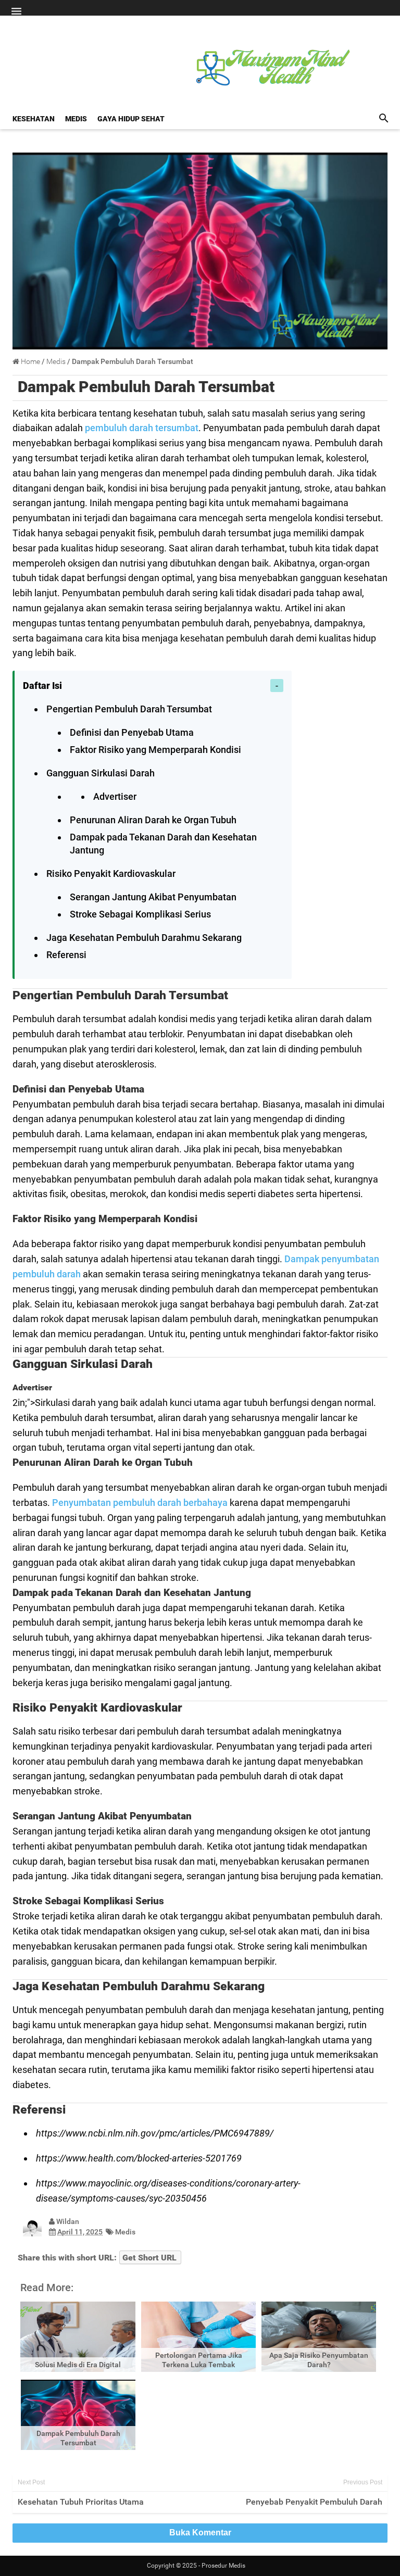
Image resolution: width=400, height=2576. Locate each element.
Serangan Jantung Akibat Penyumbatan (153, 897)
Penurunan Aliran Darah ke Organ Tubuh (153, 820)
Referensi (66, 955)
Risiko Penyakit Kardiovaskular (111, 874)
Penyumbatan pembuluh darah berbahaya (140, 1503)
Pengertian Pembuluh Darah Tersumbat (129, 709)
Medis (125, 2232)
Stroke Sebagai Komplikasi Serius (140, 914)
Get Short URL (149, 2258)
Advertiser (115, 796)
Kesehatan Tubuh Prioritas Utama (81, 2502)
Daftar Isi (42, 686)
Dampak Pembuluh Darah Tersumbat (146, 387)
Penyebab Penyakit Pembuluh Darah (314, 2502)
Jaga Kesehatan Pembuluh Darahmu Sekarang (144, 938)
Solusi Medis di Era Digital (78, 2365)
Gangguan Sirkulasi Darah (101, 773)
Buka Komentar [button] (200, 2533)
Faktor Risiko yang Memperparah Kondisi (155, 750)
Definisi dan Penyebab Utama (132, 732)
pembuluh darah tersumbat (142, 428)
